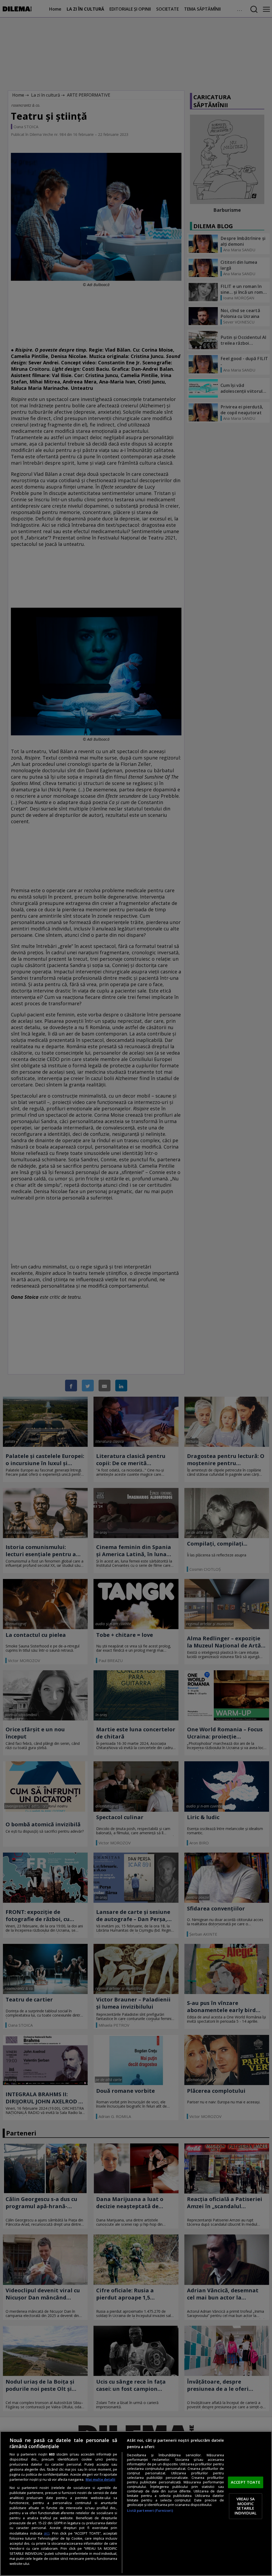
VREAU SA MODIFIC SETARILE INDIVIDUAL (246, 2506)
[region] (136, 2504)
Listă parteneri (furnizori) (150, 2511)
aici (47, 2533)
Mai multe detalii (100, 2480)
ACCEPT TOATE (246, 2482)
